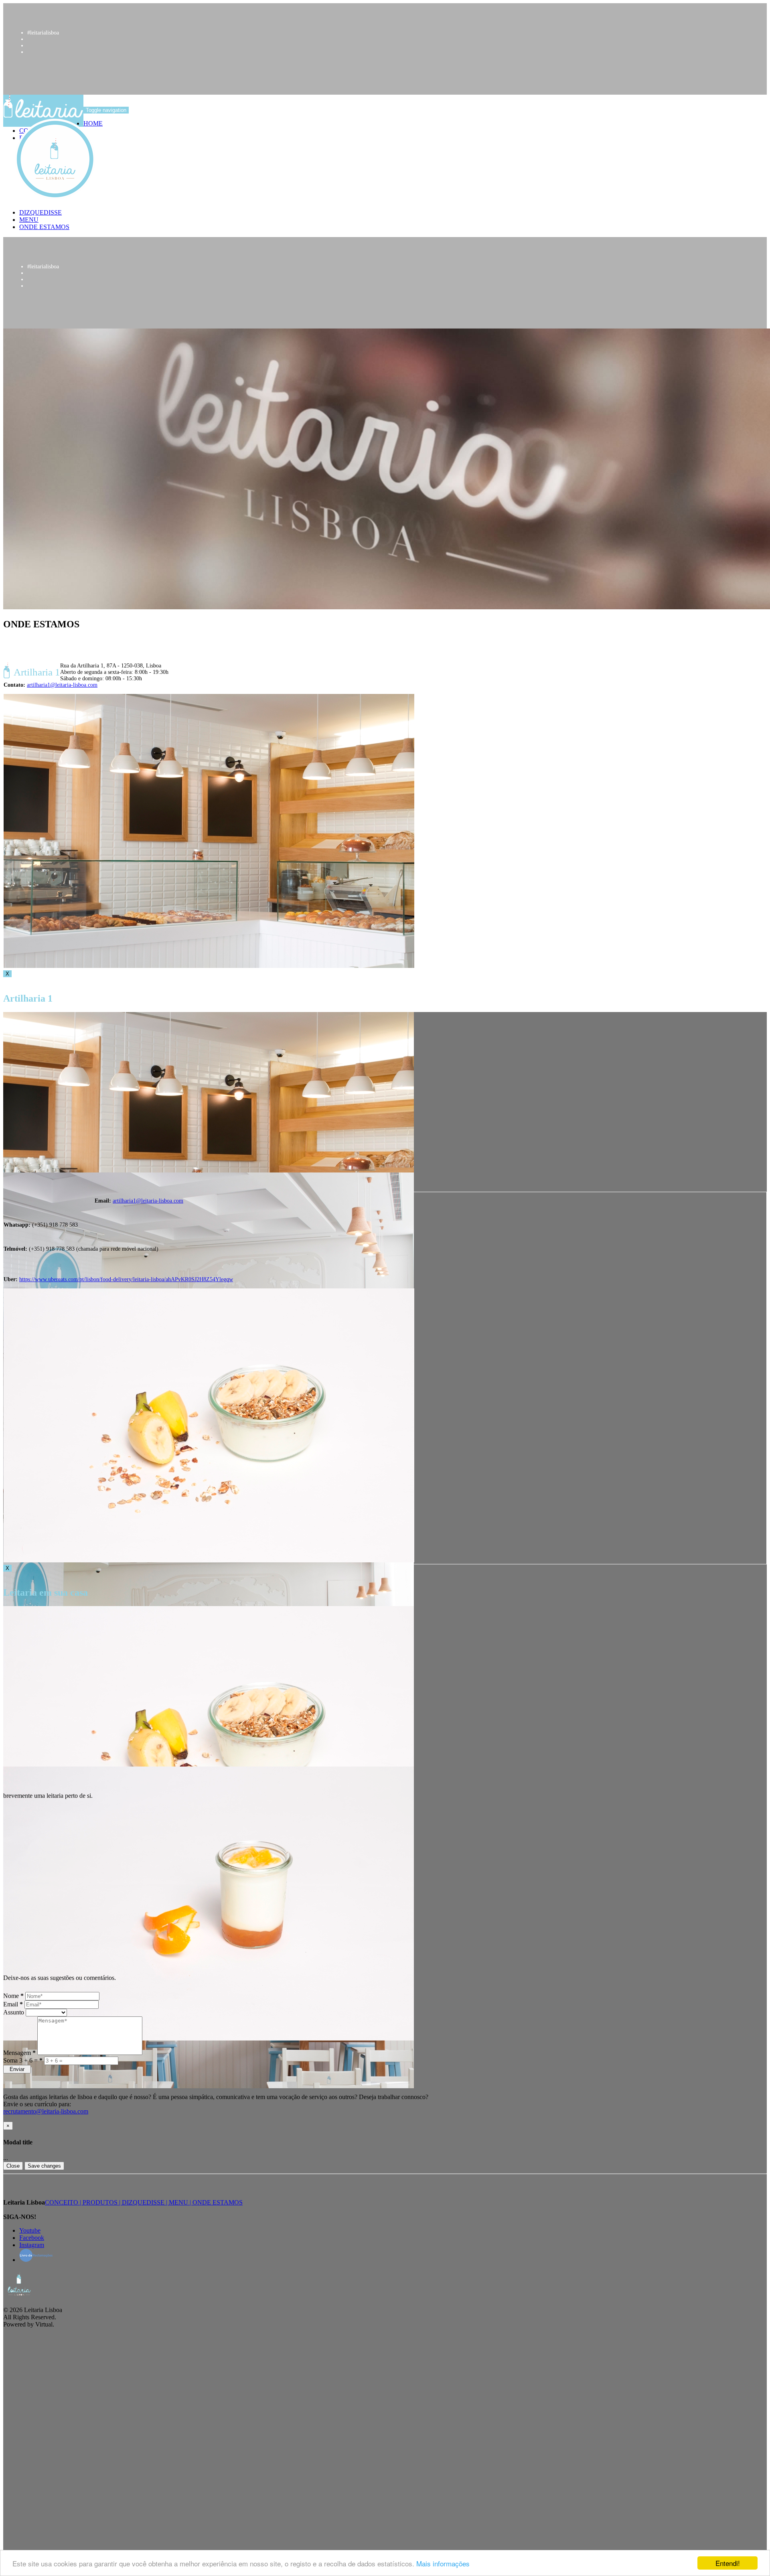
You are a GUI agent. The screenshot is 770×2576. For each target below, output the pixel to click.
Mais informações (443, 2563)
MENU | (181, 2202)
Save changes (44, 2166)
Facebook (32, 2238)
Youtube (30, 2230)
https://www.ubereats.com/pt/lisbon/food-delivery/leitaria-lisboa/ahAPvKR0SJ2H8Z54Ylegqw (126, 1279)
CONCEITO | (64, 2202)
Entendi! (728, 2563)
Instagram (32, 2245)
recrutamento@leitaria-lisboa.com (46, 2111)
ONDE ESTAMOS (218, 2202)
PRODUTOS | (102, 2202)
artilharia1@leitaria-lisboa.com (62, 685)
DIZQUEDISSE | (145, 2202)
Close (13, 2166)
